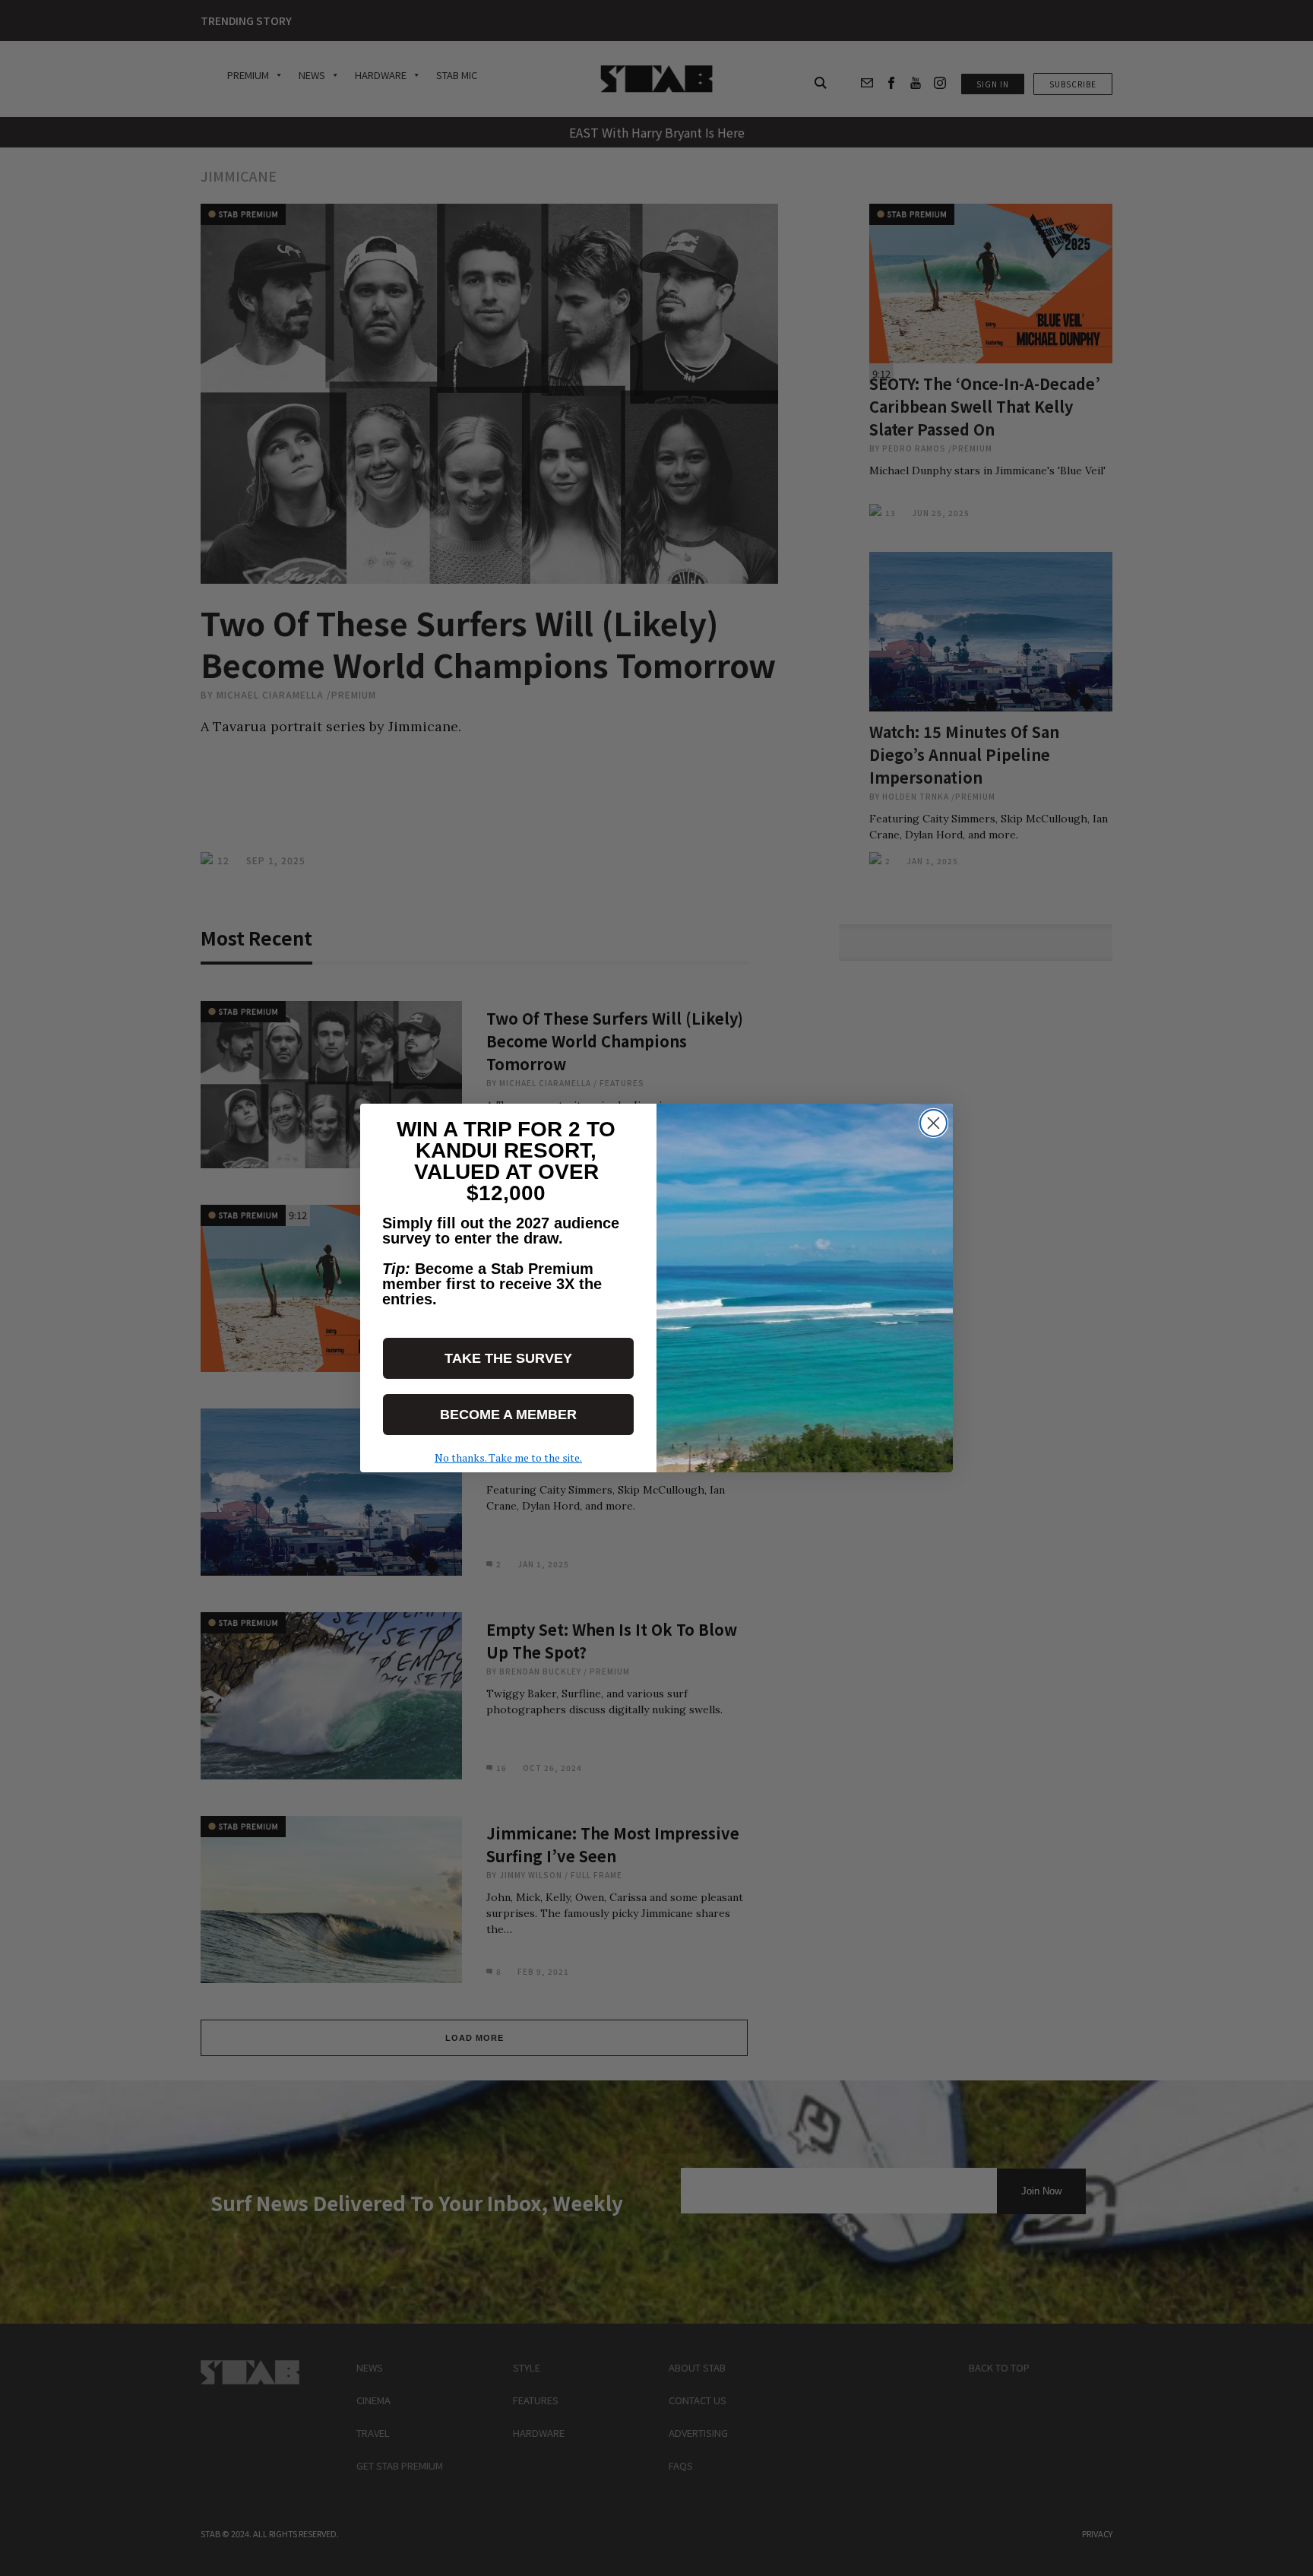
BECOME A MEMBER (508, 1415)
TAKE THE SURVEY (508, 1358)
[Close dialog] (933, 1123)
